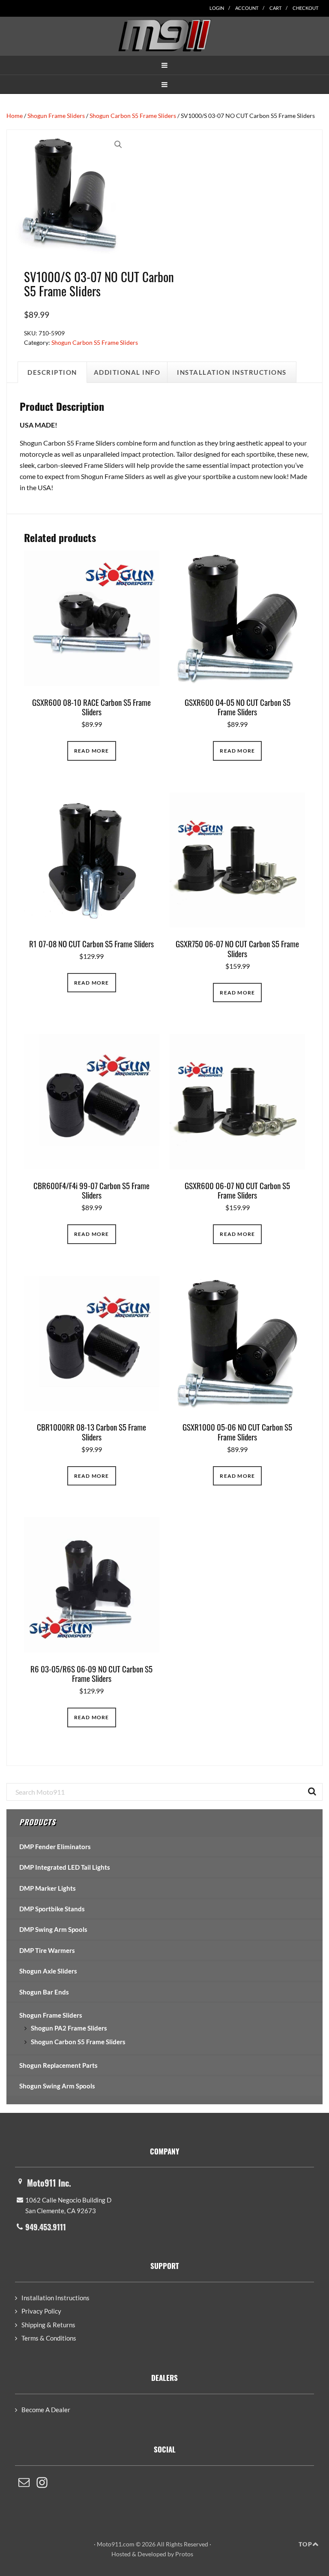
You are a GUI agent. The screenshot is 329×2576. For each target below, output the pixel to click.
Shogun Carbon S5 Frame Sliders (133, 116)
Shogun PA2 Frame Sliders (69, 2028)
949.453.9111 (46, 2227)
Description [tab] (52, 372)
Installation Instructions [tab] (232, 372)
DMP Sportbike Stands (52, 1909)
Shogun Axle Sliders (48, 1971)
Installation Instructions (55, 2298)
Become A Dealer (46, 2410)
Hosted (121, 2554)
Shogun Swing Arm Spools (57, 2086)
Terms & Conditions (49, 2338)
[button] (164, 65)
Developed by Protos (165, 2554)
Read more (92, 751)
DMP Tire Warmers (47, 1950)
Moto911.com (164, 35)
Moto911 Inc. (49, 2183)
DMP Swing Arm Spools (53, 1929)
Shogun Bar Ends (44, 1992)
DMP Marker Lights (48, 1888)
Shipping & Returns (48, 2325)
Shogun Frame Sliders (56, 116)
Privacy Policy (41, 2311)
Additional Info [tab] (127, 372)
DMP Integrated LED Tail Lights (65, 1867)
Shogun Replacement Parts (58, 2065)
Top (305, 2544)
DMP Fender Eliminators (55, 1847)
